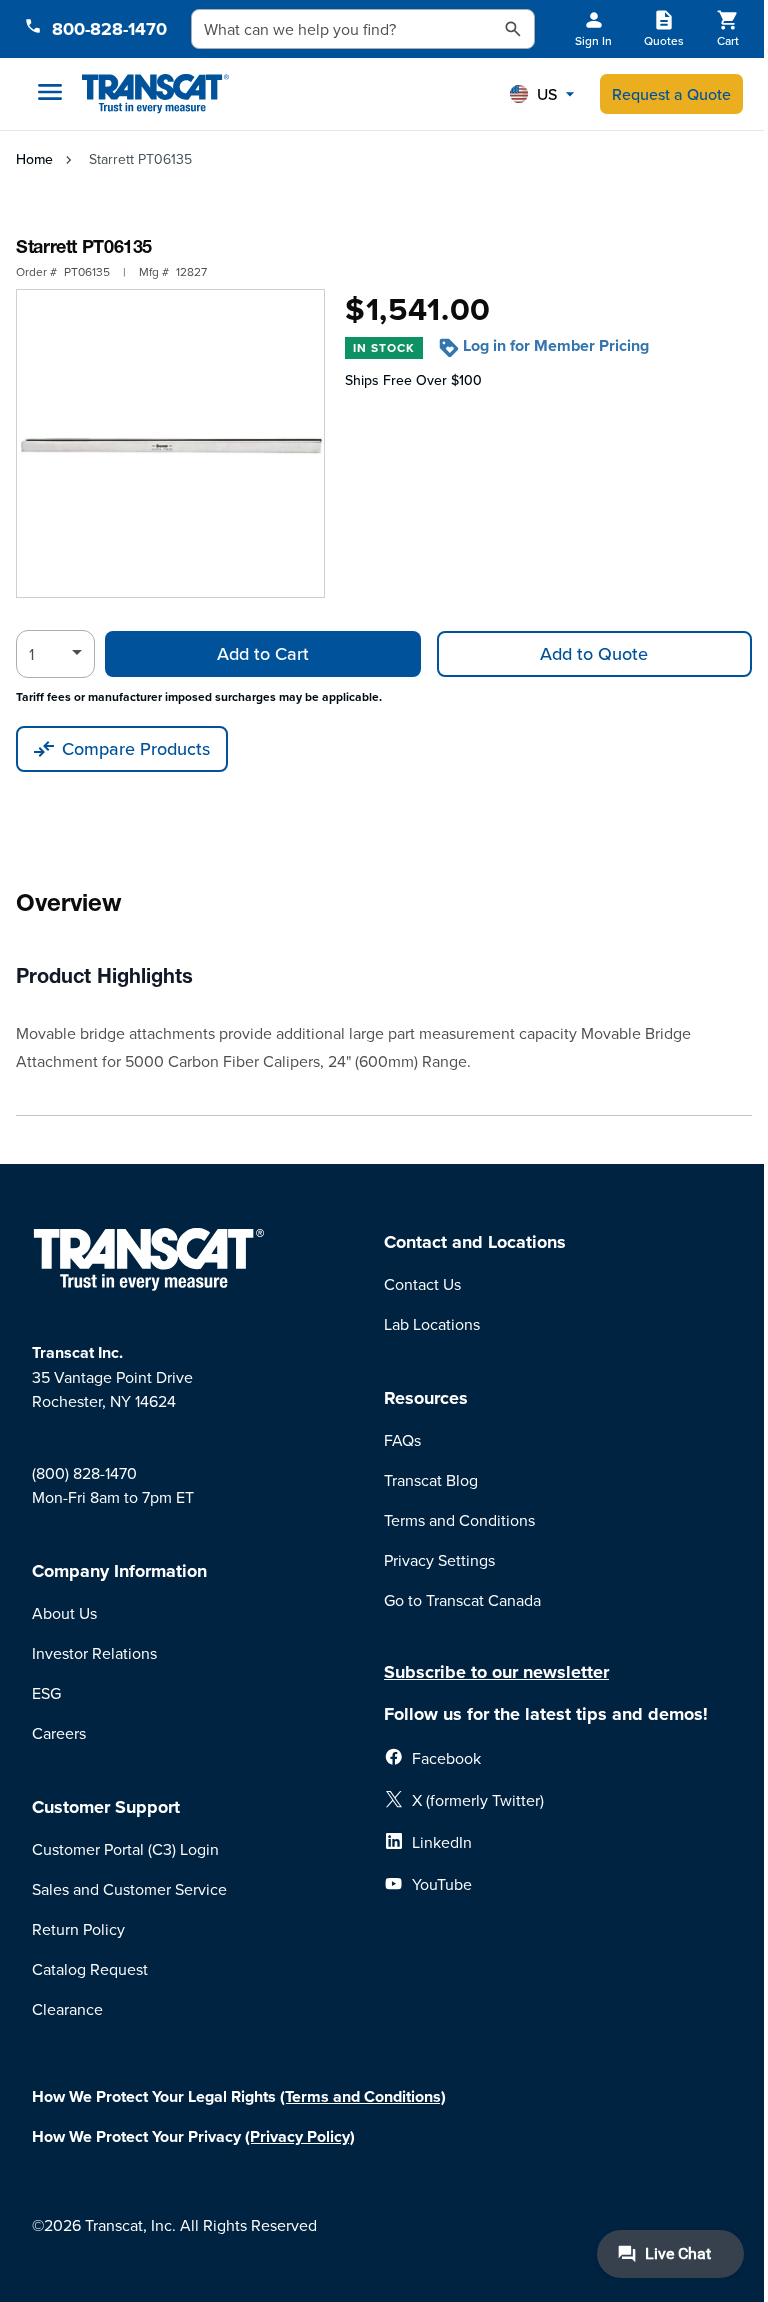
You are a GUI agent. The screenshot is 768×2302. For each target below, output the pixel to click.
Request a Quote (671, 94)
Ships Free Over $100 (413, 380)
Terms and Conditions (459, 1520)
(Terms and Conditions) (363, 2096)
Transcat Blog (431, 1480)
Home (34, 159)
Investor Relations (94, 1653)
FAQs (402, 1440)
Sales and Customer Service (129, 1889)
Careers (59, 1733)
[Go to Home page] (155, 94)
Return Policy (78, 1929)
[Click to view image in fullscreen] (170, 443)
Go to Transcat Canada (462, 1600)
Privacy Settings (439, 1560)
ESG (46, 1693)
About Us (64, 1613)
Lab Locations (432, 1324)
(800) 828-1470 (84, 1473)
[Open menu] (50, 92)
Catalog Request (90, 1969)
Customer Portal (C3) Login (125, 1849)
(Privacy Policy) (300, 2136)
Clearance (67, 2009)
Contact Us (422, 1284)
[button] (542, 94)
